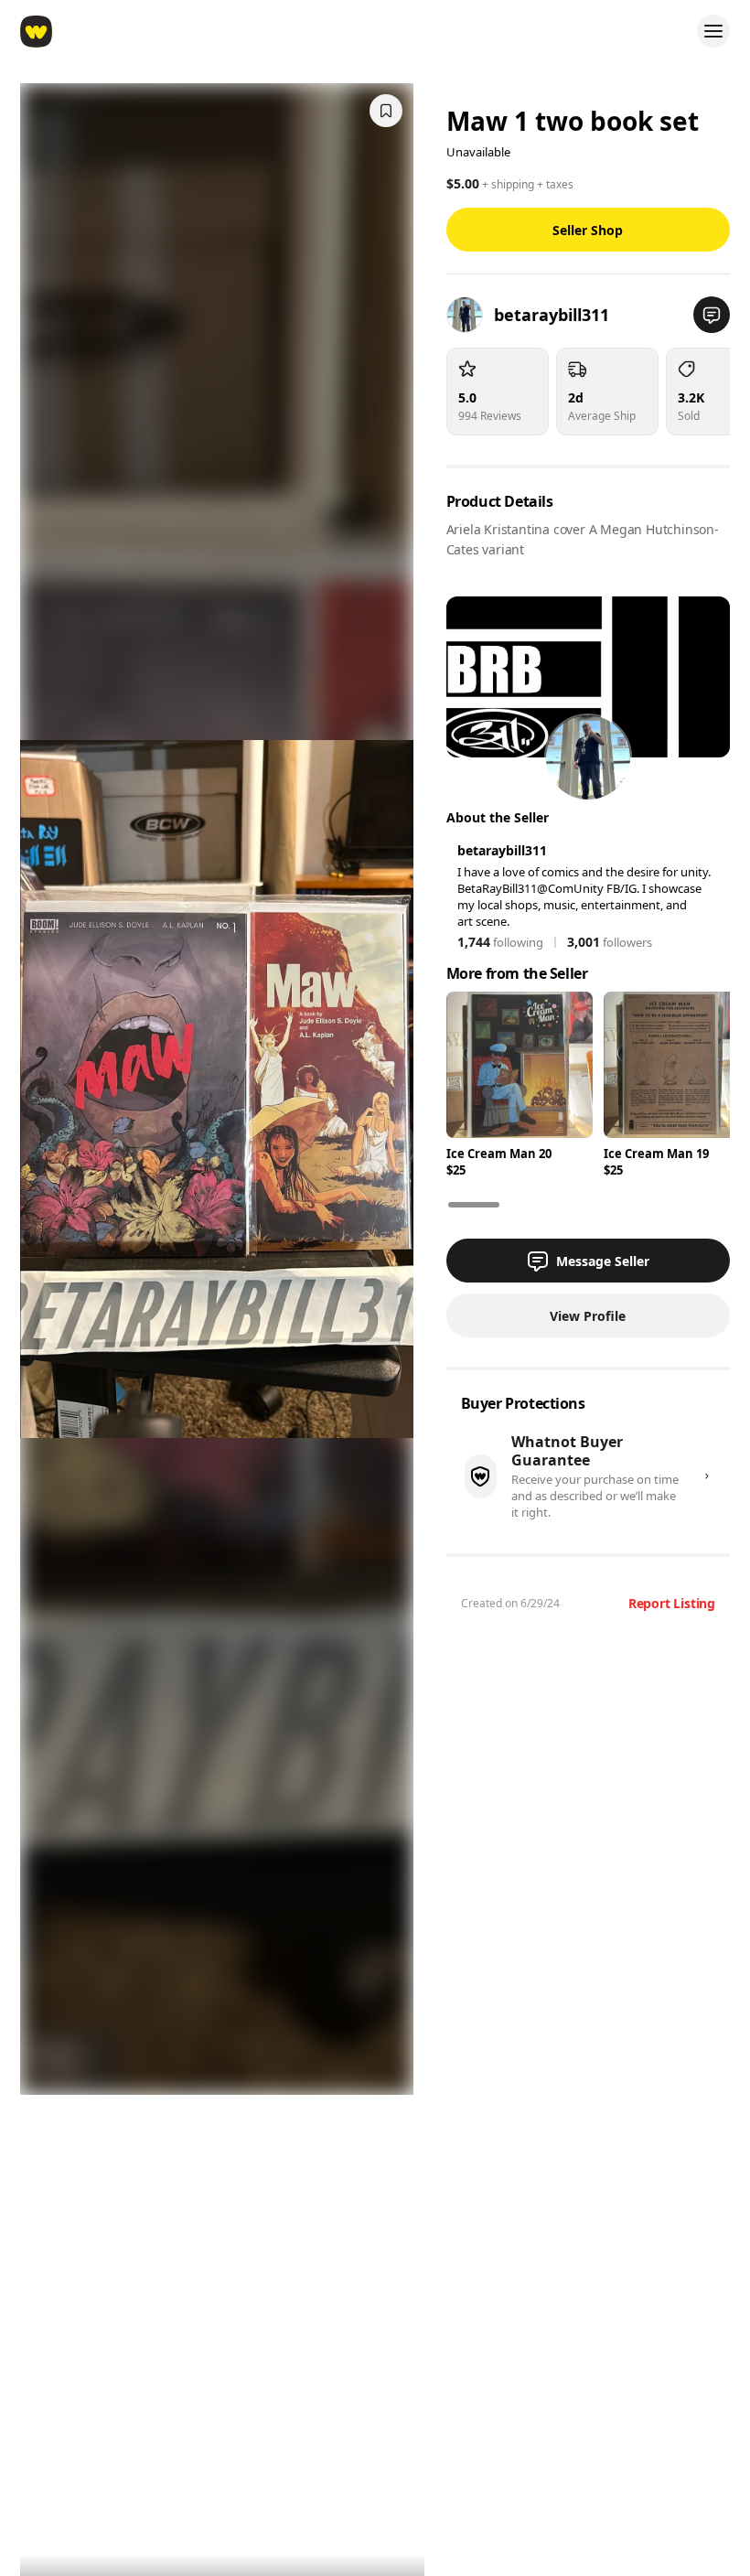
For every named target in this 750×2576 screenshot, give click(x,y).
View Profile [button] (588, 1316)
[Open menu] (713, 31)
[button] (712, 315)
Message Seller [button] (603, 1261)
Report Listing (672, 1603)
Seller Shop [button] (588, 230)
